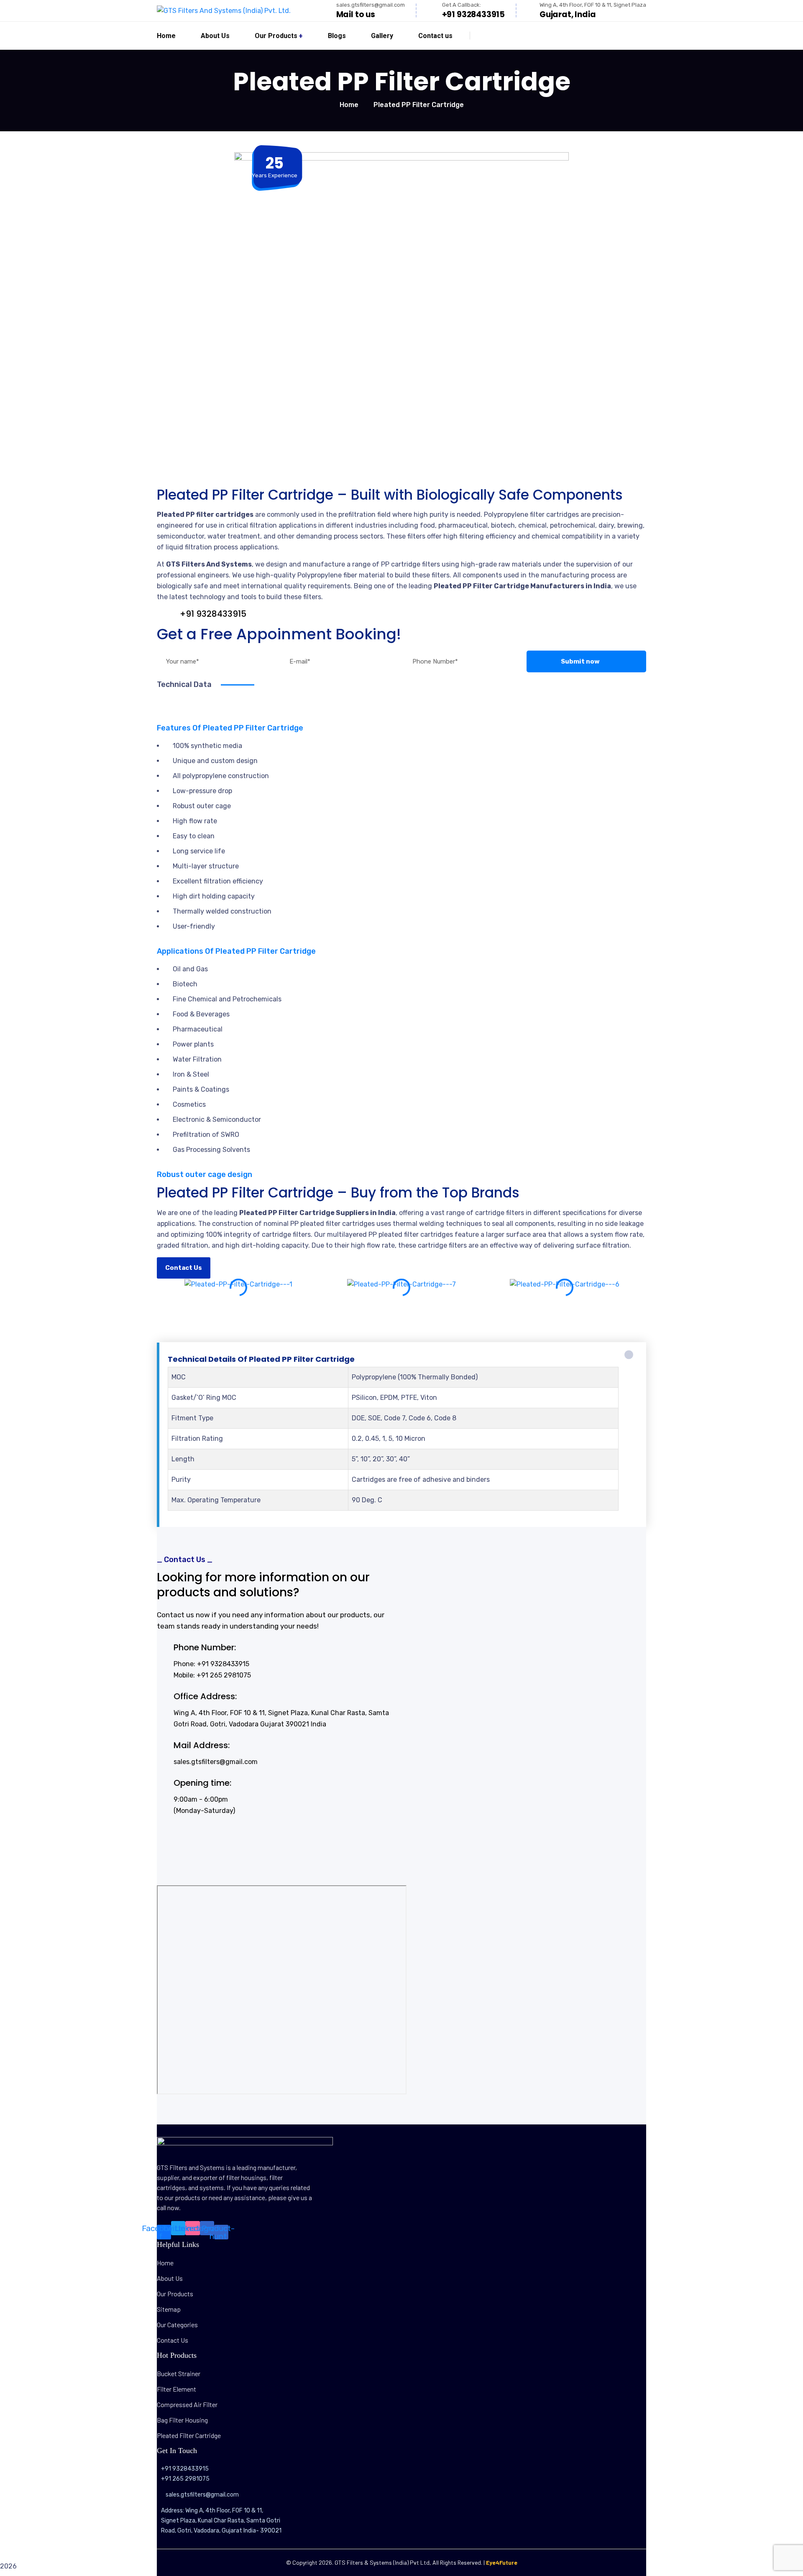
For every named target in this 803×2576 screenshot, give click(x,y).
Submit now (580, 661)
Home (349, 105)
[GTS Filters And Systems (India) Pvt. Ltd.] (224, 11)
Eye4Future (502, 2562)
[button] (401, 1302)
